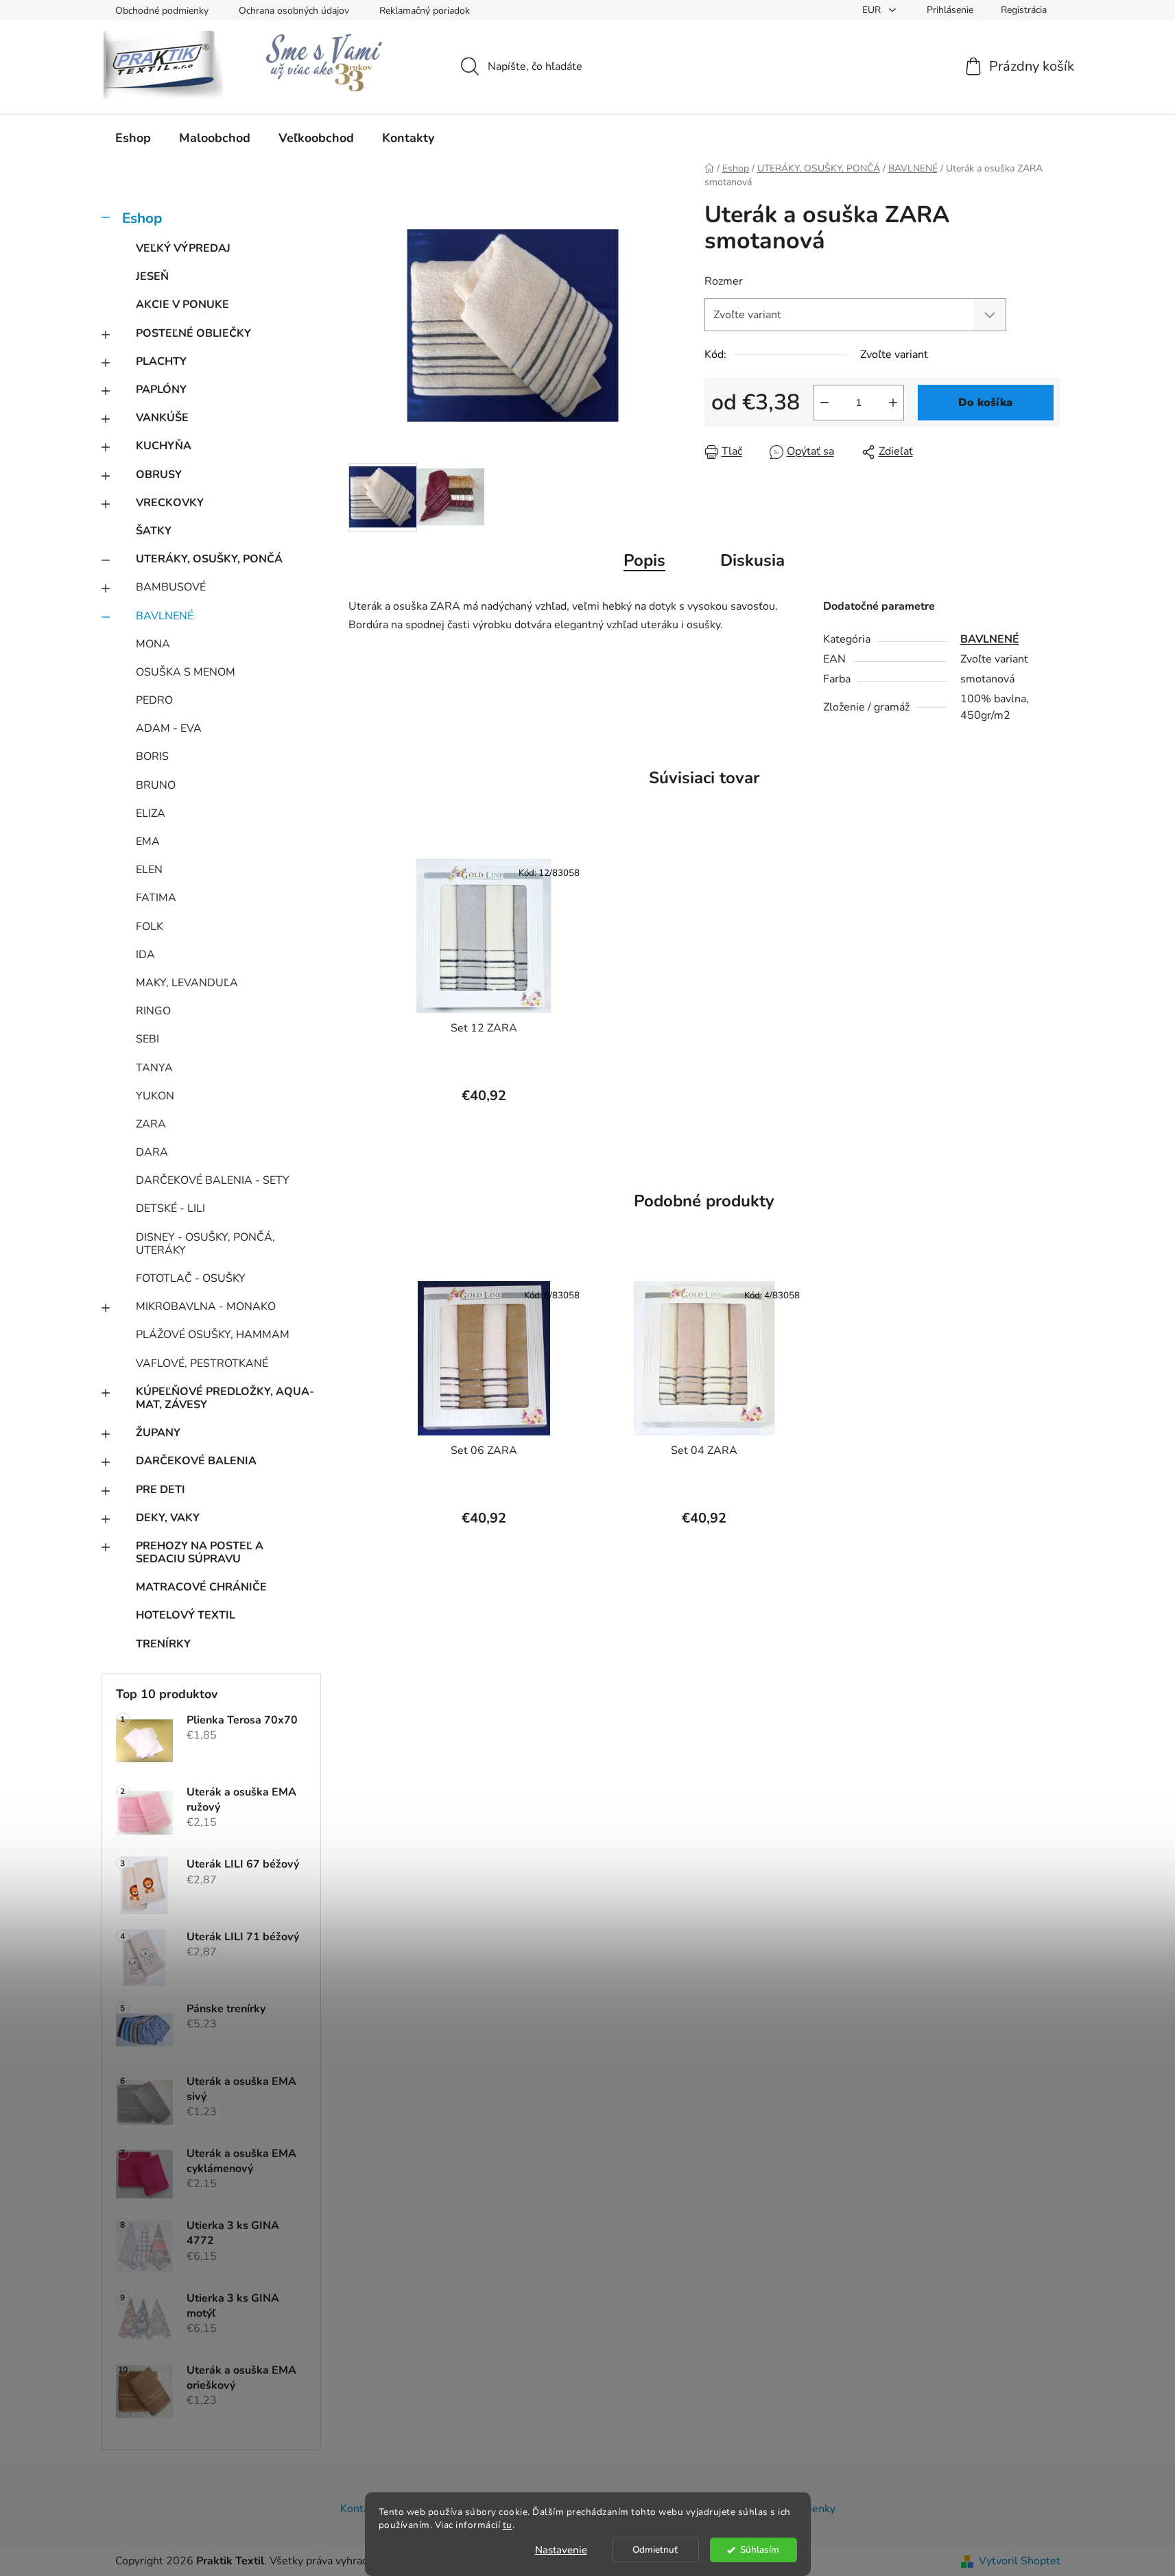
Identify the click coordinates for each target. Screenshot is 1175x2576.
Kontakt (359, 2509)
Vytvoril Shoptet (1020, 2561)
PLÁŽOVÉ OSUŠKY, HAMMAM (213, 1335)
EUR (873, 10)
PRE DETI (161, 1490)
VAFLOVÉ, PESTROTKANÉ (202, 1363)
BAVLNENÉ (165, 616)
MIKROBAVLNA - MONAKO (206, 1307)
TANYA (154, 1068)
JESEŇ (152, 276)
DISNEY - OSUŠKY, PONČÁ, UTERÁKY (205, 1244)
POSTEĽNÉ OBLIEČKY (193, 333)
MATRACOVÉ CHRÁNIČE (201, 1587)
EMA (148, 842)
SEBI (147, 1039)
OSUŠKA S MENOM (186, 672)
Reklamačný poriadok (425, 11)
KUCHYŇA (164, 446)
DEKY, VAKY (168, 1518)
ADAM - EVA (169, 728)
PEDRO (154, 700)
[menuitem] (133, 138)
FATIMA (156, 898)
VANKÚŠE (162, 418)
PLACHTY (161, 361)
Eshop (142, 218)
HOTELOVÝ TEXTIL (186, 1615)
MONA (153, 644)
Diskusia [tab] (752, 560)
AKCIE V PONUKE (182, 305)
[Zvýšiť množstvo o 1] (893, 403)
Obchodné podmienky (162, 11)
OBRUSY (159, 475)
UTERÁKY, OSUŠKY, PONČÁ (209, 559)
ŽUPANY (158, 1433)
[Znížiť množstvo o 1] (824, 403)
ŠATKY (154, 531)
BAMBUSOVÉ (171, 587)
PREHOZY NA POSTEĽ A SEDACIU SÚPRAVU (200, 1552)
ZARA (151, 1124)
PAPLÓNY (161, 390)
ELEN (149, 870)
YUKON (155, 1096)
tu (508, 2525)
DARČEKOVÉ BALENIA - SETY (213, 1180)
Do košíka (985, 403)
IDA (145, 955)
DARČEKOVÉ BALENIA (196, 1461)
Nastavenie (561, 2550)
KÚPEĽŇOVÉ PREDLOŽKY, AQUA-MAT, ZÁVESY (225, 1398)
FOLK (150, 927)
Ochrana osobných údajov (294, 11)
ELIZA (151, 813)
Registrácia (1024, 10)
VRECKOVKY (170, 503)
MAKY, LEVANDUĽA (187, 983)
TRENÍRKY (163, 1644)
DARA (152, 1152)
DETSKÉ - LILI (170, 1208)
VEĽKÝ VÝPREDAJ (183, 248)
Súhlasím (760, 2550)
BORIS (152, 756)
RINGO (153, 1011)
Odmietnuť (655, 2550)
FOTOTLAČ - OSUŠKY (191, 1278)
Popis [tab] (644, 560)
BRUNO (156, 785)
